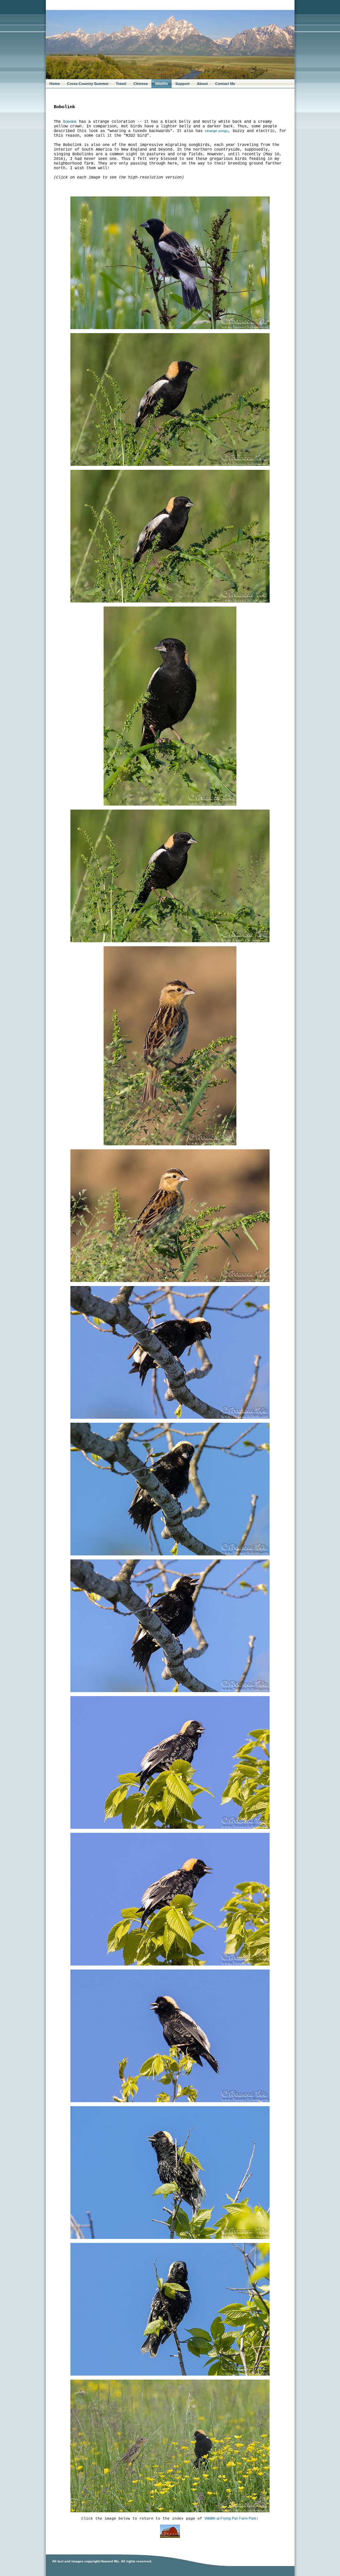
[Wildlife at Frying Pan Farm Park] (170, 2537)
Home (55, 84)
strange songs (216, 131)
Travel (121, 84)
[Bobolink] (170, 328)
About (202, 84)
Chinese (141, 84)
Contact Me (225, 84)
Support (182, 84)
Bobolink (70, 121)
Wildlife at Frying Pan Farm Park (230, 2518)
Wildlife (162, 84)
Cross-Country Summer (88, 84)
